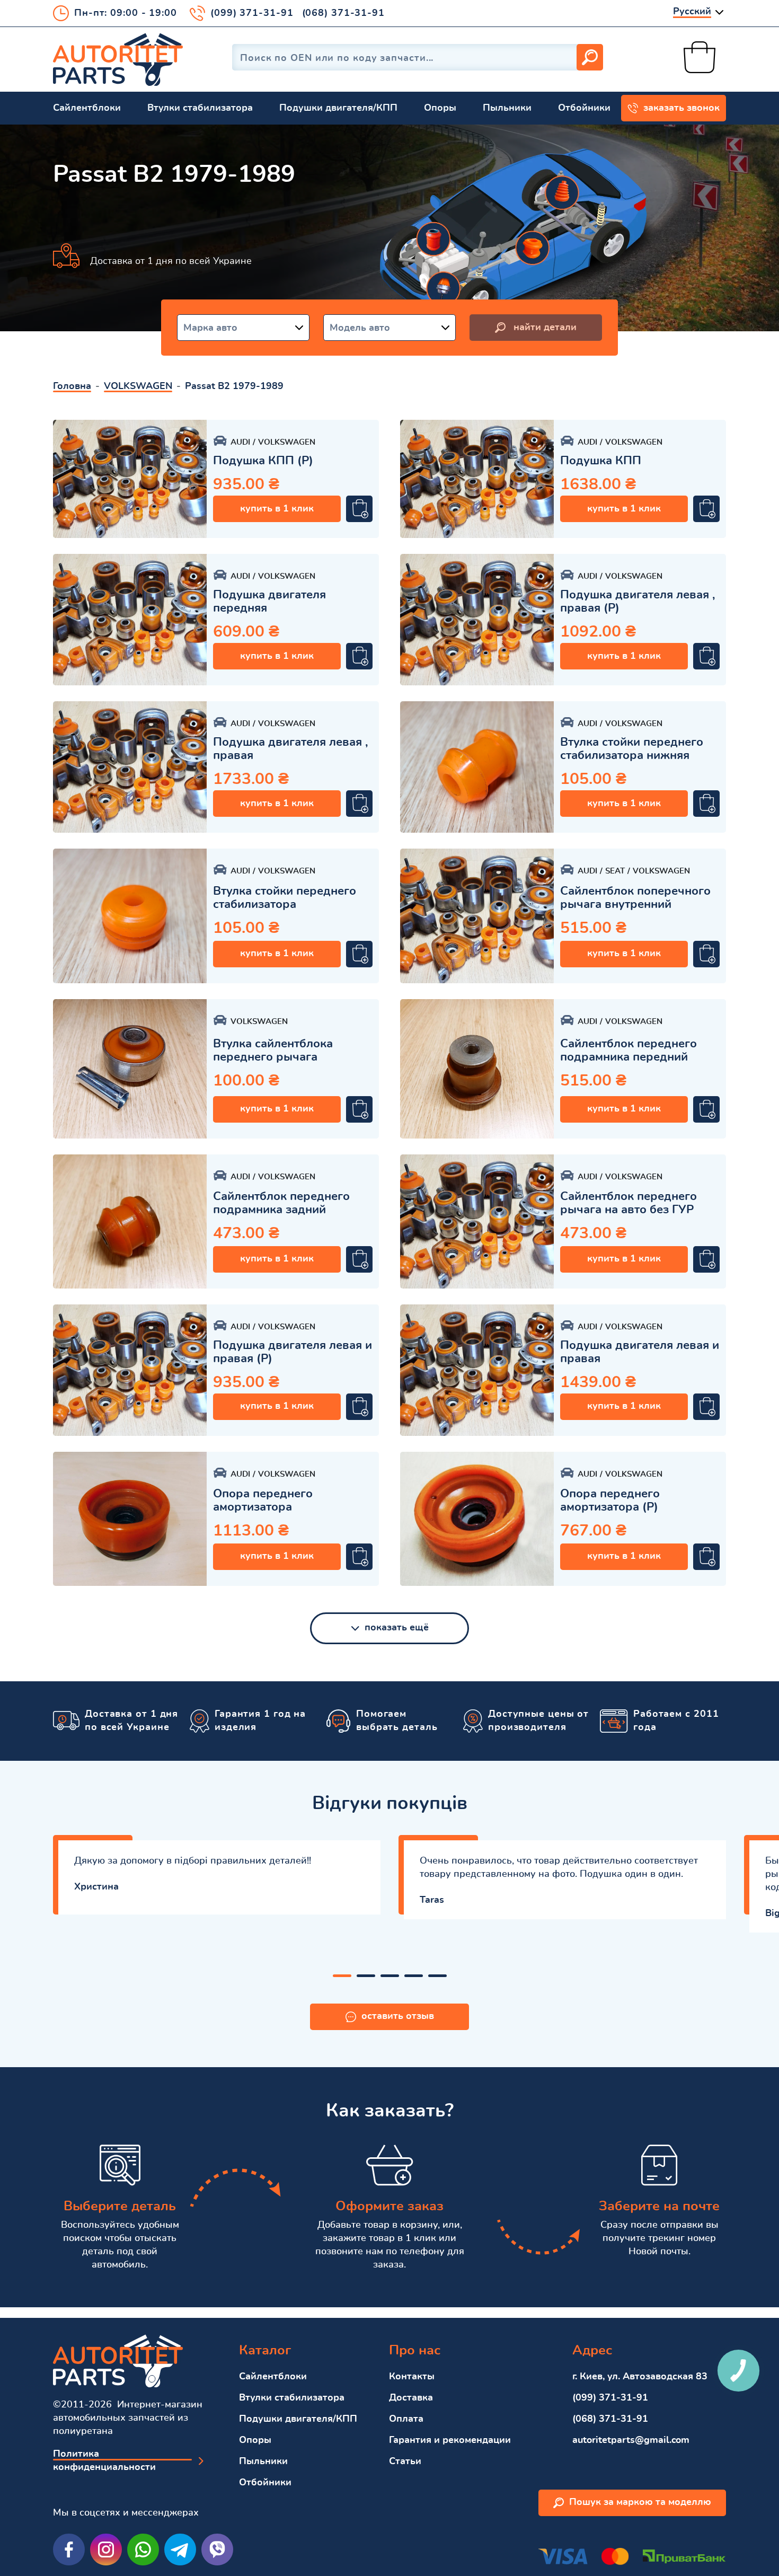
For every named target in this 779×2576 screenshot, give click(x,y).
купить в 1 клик (277, 509)
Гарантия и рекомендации (450, 2440)
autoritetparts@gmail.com (631, 2440)
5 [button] (437, 1976)
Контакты (412, 2377)
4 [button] (414, 1976)
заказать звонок (681, 108)
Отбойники (584, 108)
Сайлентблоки (87, 108)
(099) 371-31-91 (252, 13)
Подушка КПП (601, 461)
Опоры (440, 108)
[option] (130, 479)
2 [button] (366, 1976)
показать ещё (397, 1628)
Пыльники (507, 108)
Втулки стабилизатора (200, 108)
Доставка (411, 2398)
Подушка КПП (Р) (263, 461)
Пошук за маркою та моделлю (640, 2502)
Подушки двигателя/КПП (338, 108)
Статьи (405, 2462)
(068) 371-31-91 (344, 13)
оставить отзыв (398, 2016)
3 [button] (390, 1976)
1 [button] (342, 1976)
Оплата (406, 2419)
